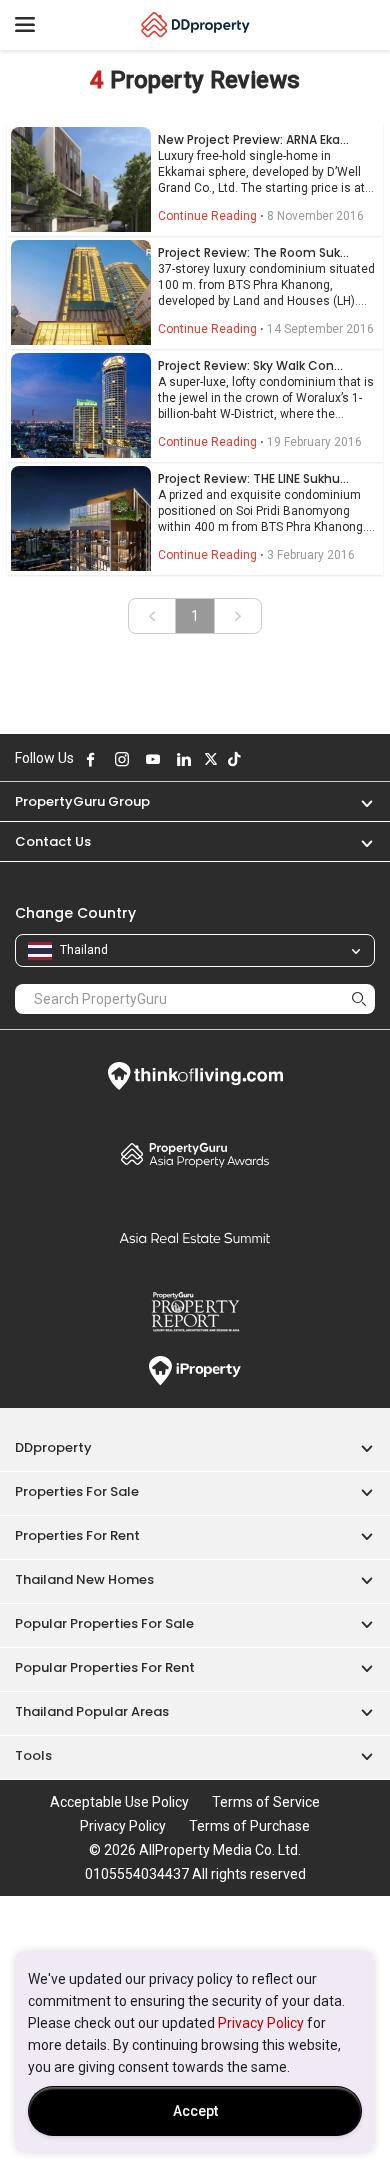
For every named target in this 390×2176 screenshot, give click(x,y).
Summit (195, 1238)
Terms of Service (266, 1802)
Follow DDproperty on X (211, 759)
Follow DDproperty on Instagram (122, 759)
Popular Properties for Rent (105, 1667)
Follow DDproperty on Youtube (153, 759)
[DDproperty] (195, 25)
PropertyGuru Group (82, 801)
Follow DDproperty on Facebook (91, 759)
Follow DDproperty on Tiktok (234, 759)
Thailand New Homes (84, 1579)
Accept (195, 2111)
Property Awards (195, 1154)
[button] (357, 801)
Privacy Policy (261, 2023)
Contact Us (53, 841)
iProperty (195, 1371)
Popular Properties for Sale (104, 1623)
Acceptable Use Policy (119, 1802)
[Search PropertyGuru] (359, 998)
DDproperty (53, 1447)
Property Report (195, 1312)
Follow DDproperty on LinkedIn (184, 759)
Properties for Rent (77, 1535)
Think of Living (195, 1076)
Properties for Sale (77, 1491)
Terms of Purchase (249, 1826)
